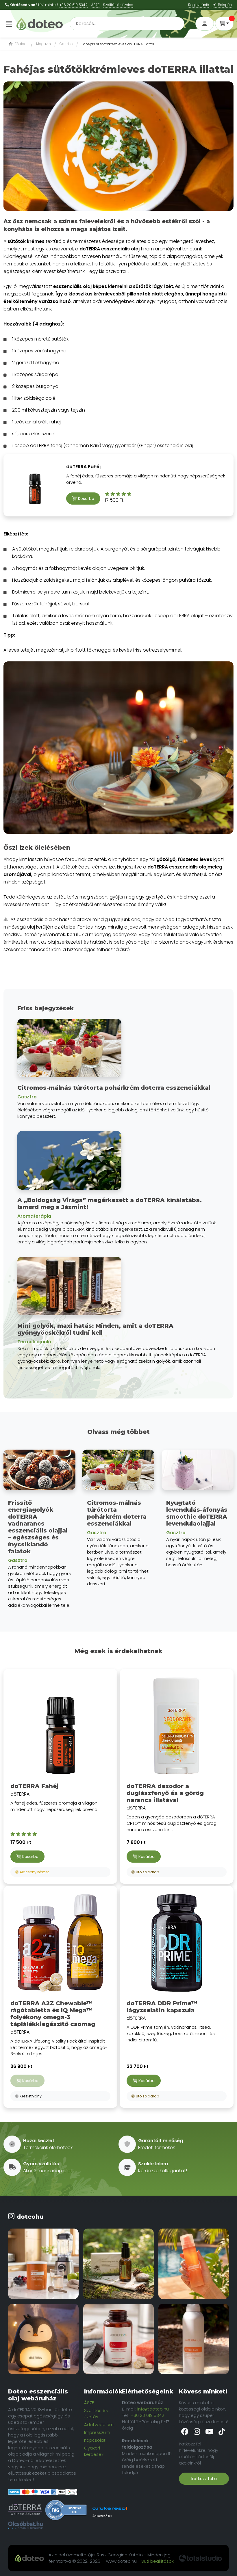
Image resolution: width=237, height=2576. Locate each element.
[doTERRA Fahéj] (60, 1726)
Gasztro (66, 44)
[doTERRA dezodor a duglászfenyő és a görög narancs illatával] (177, 1726)
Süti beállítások (158, 2561)
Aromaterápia (34, 1216)
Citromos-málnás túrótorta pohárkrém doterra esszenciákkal (114, 1088)
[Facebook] (185, 2432)
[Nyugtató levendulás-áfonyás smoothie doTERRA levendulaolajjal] (198, 1472)
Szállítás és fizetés (96, 2414)
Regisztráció (199, 5)
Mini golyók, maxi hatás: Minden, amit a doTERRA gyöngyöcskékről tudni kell (95, 1329)
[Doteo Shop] (40, 23)
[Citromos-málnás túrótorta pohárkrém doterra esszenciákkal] (118, 1472)
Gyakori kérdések (94, 2451)
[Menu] (8, 21)
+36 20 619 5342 (74, 5)
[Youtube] (210, 2432)
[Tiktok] (222, 2432)
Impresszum (97, 2432)
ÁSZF (95, 5)
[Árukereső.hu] (66, 2510)
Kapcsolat (95, 2440)
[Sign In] (205, 24)
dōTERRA (54, 1797)
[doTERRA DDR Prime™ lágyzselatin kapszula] (177, 1943)
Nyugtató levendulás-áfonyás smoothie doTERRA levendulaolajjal (197, 1513)
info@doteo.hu (153, 2409)
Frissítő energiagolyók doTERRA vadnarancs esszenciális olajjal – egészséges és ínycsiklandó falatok (38, 1527)
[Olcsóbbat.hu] (25, 2525)
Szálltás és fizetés (118, 5)
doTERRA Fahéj (83, 467)
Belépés (224, 5)
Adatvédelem (99, 2425)
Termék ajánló (34, 1342)
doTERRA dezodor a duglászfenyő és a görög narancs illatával (165, 1793)
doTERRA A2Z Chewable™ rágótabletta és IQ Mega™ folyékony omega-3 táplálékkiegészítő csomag (53, 2014)
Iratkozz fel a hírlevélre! (204, 2480)
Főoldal (21, 44)
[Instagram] (197, 2432)
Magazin (43, 44)
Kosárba (86, 499)
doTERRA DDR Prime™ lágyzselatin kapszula (162, 2007)
